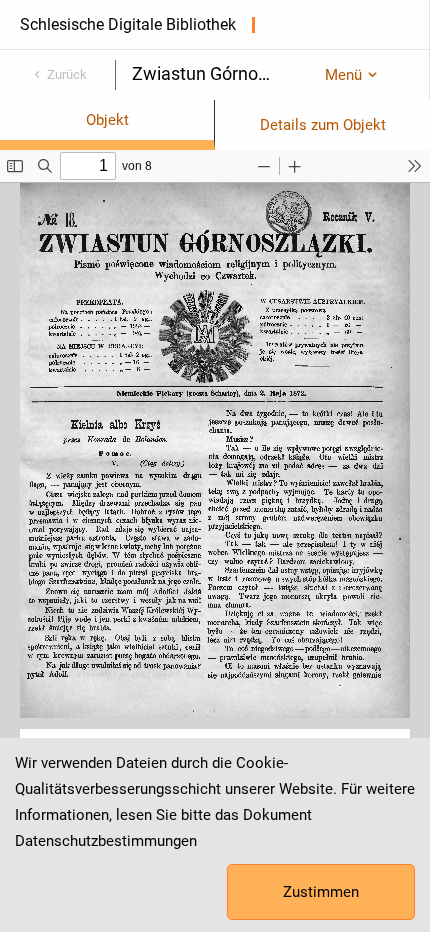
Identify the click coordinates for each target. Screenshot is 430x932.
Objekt (107, 120)
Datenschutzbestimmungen (106, 841)
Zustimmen (321, 892)
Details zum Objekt (323, 125)
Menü (343, 75)
